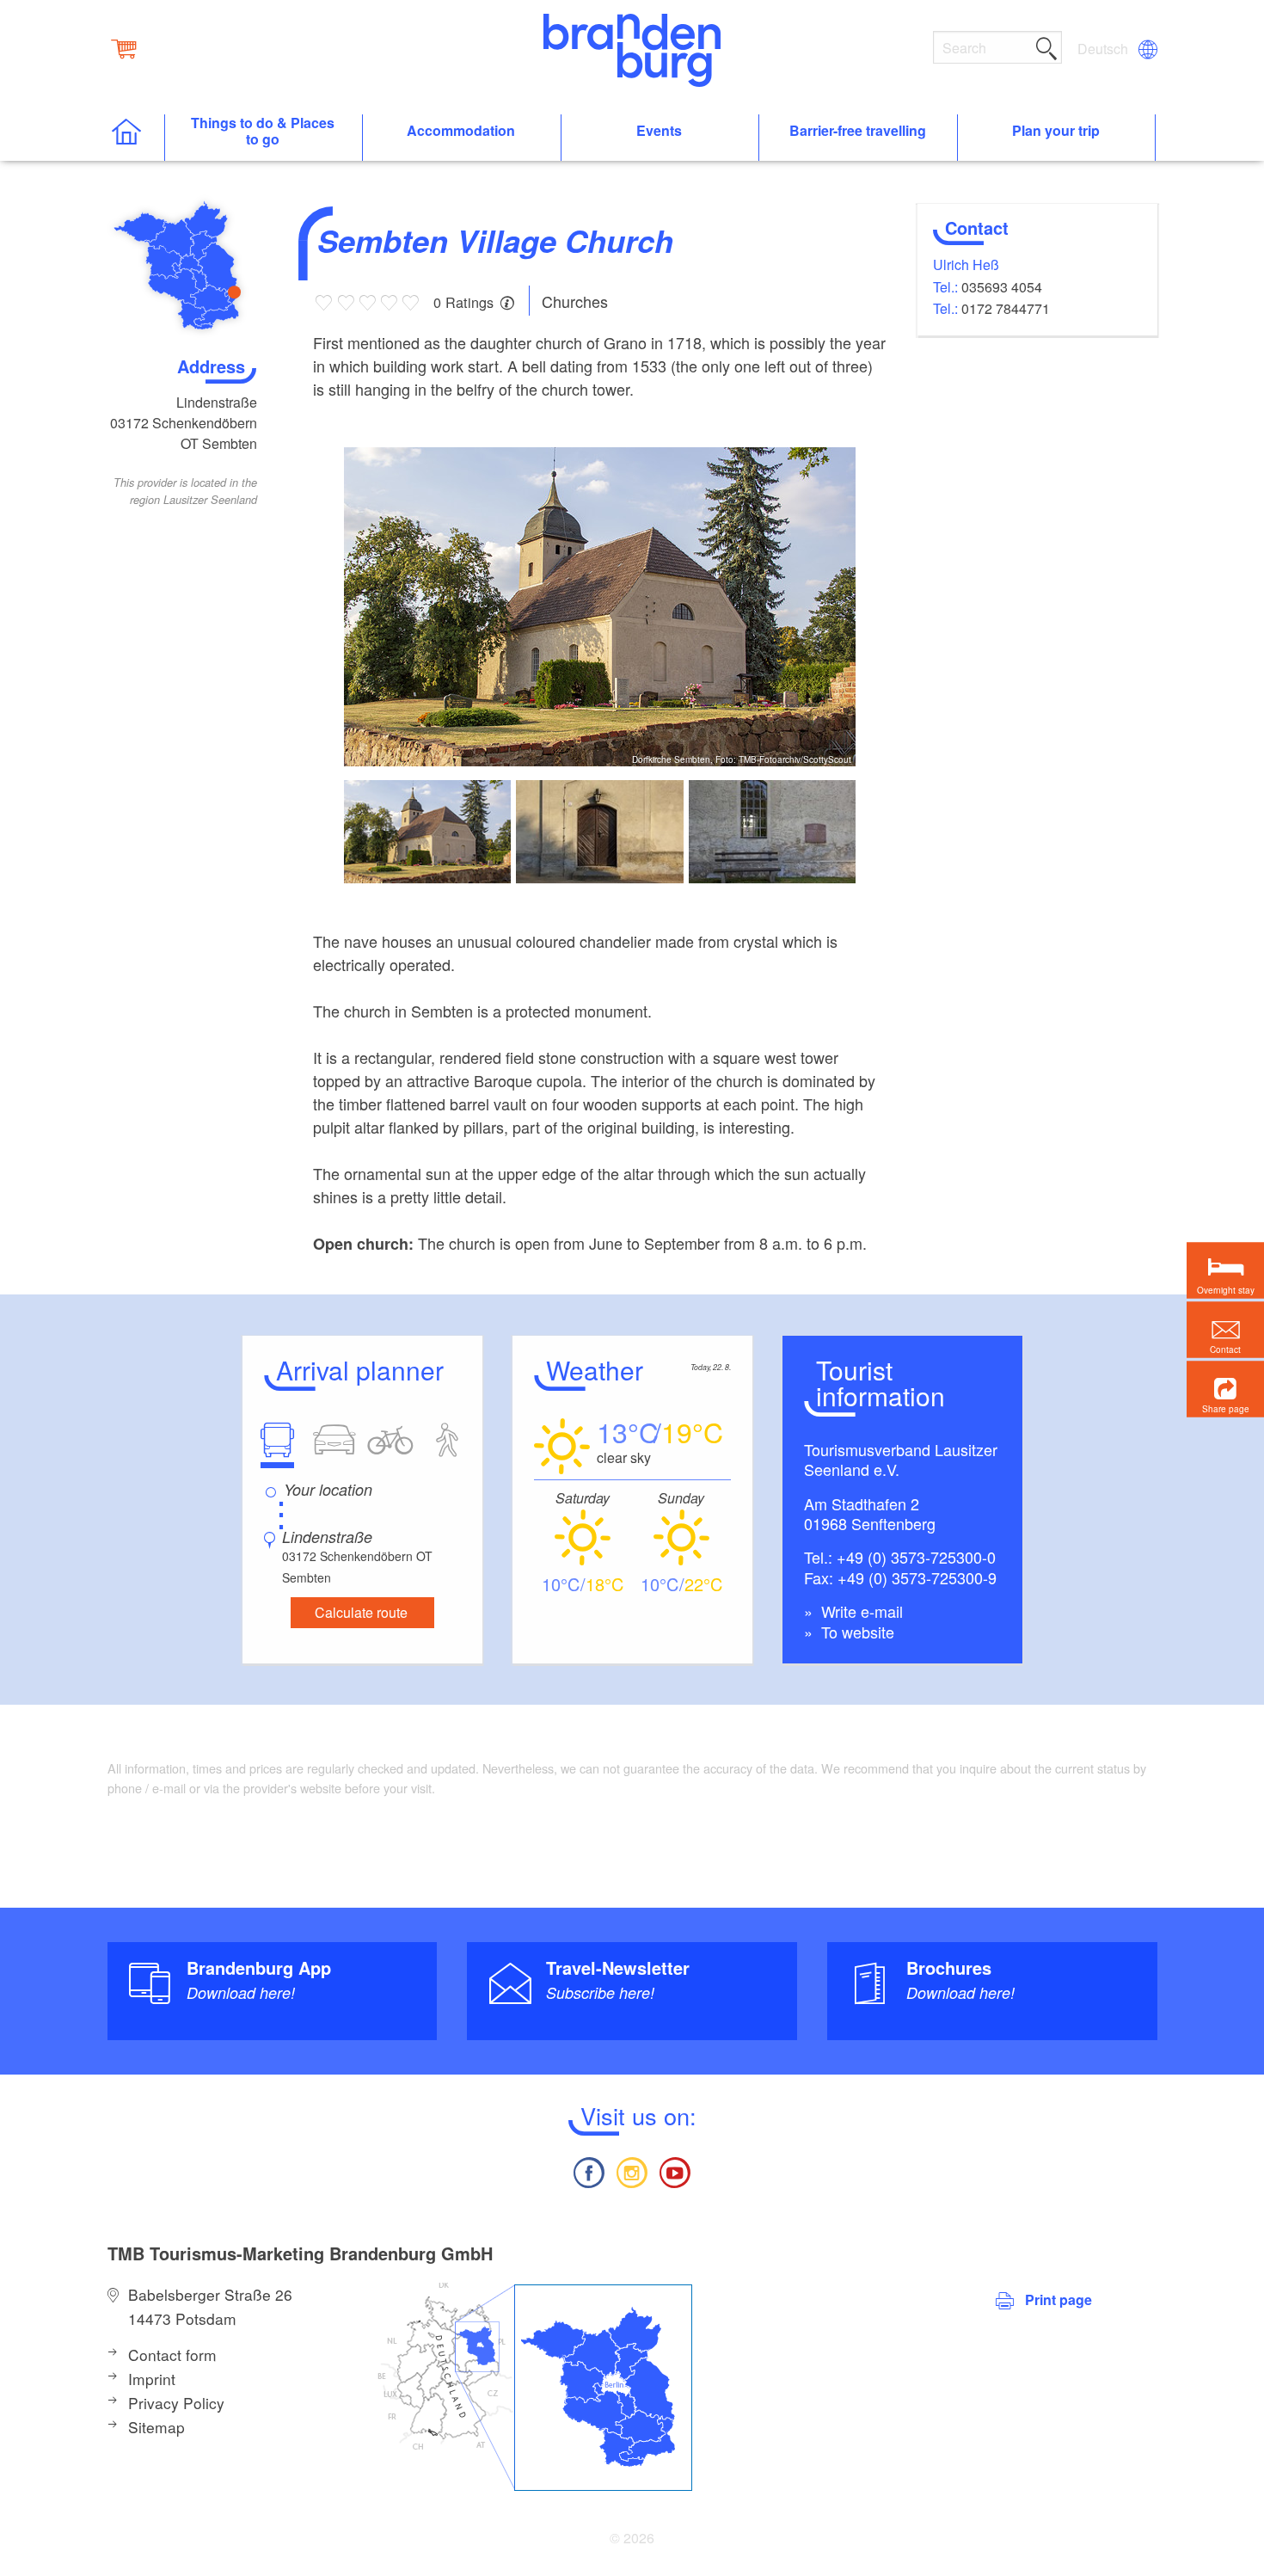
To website (856, 1632)
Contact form (172, 2355)
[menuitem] (1104, 49)
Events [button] (659, 131)
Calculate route (361, 1612)
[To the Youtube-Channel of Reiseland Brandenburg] (675, 2170)
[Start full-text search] (1046, 46)
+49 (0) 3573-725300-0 (916, 1557)
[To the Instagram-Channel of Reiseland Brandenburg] (632, 2170)
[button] (1225, 1389)
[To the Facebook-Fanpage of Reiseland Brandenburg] (588, 2170)
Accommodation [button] (461, 131)
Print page (1058, 2299)
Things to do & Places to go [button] (263, 132)
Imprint (152, 2379)
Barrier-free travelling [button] (858, 131)
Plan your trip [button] (1056, 131)
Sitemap (156, 2427)
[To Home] (135, 138)
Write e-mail (860, 1611)
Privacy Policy (176, 2403)
